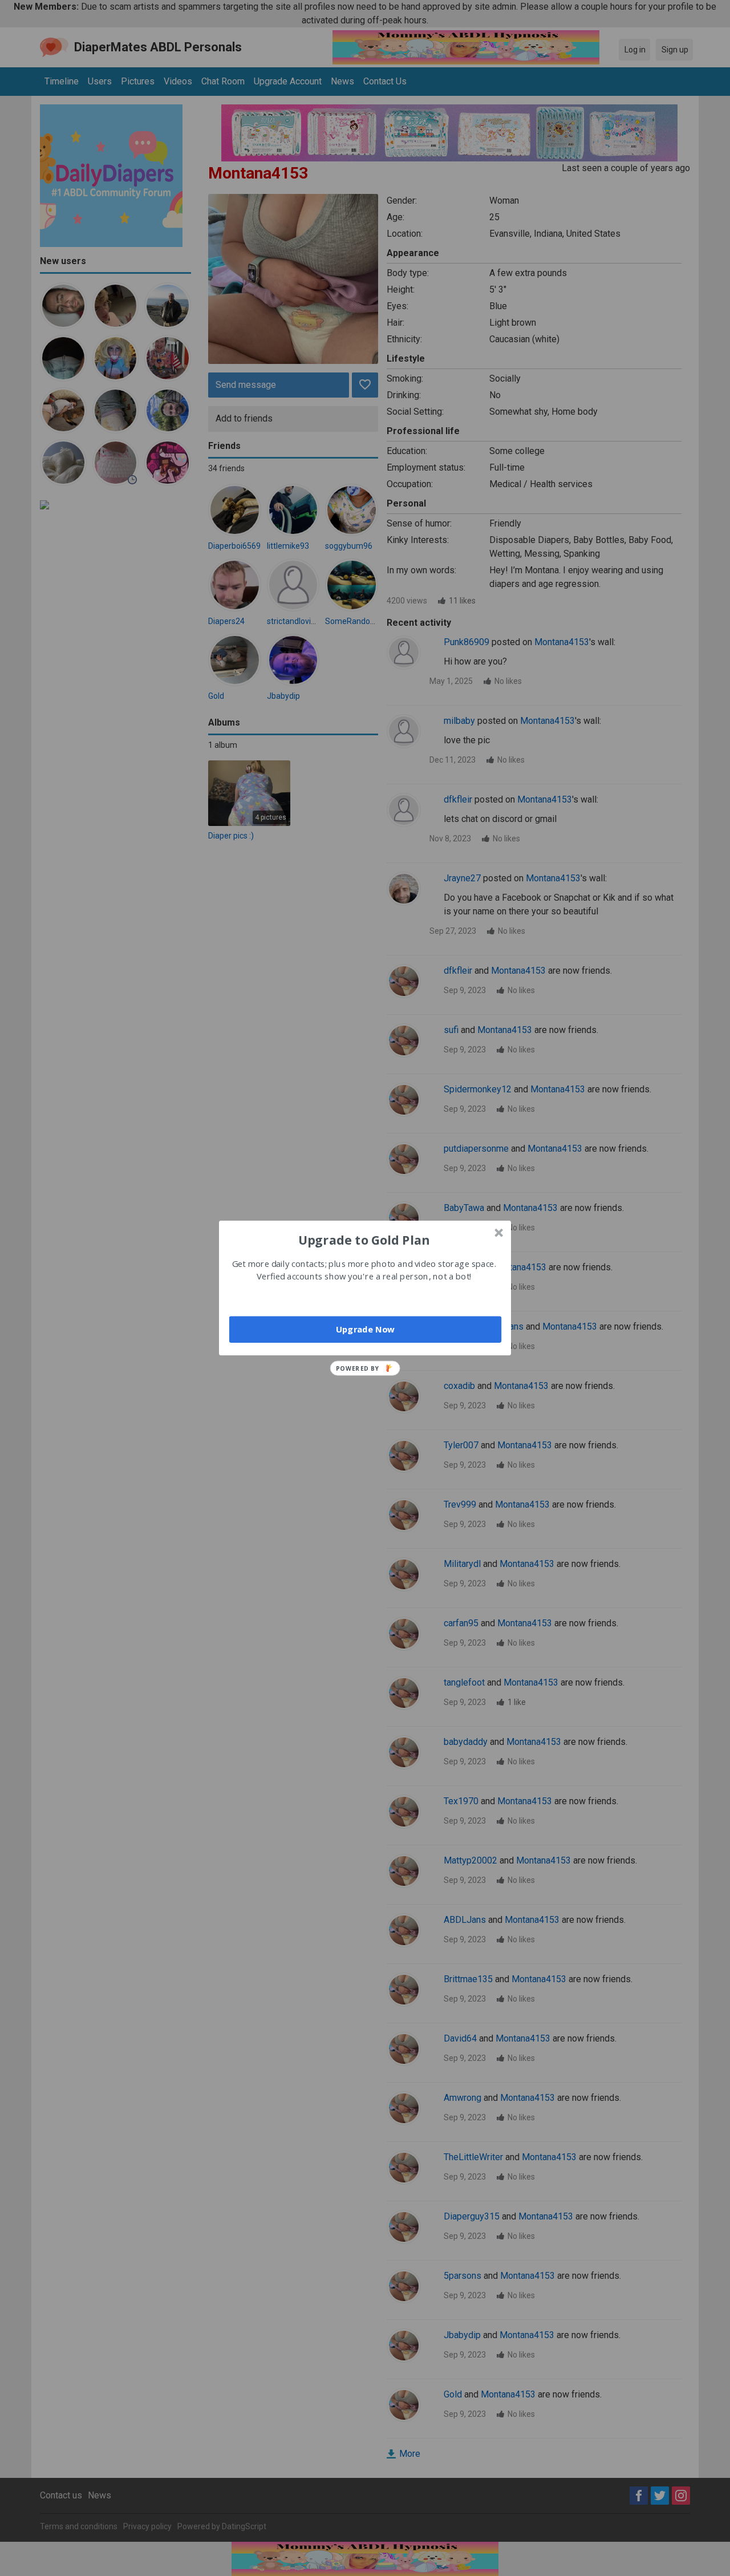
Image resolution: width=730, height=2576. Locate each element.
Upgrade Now (365, 1329)
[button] (364, 1240)
